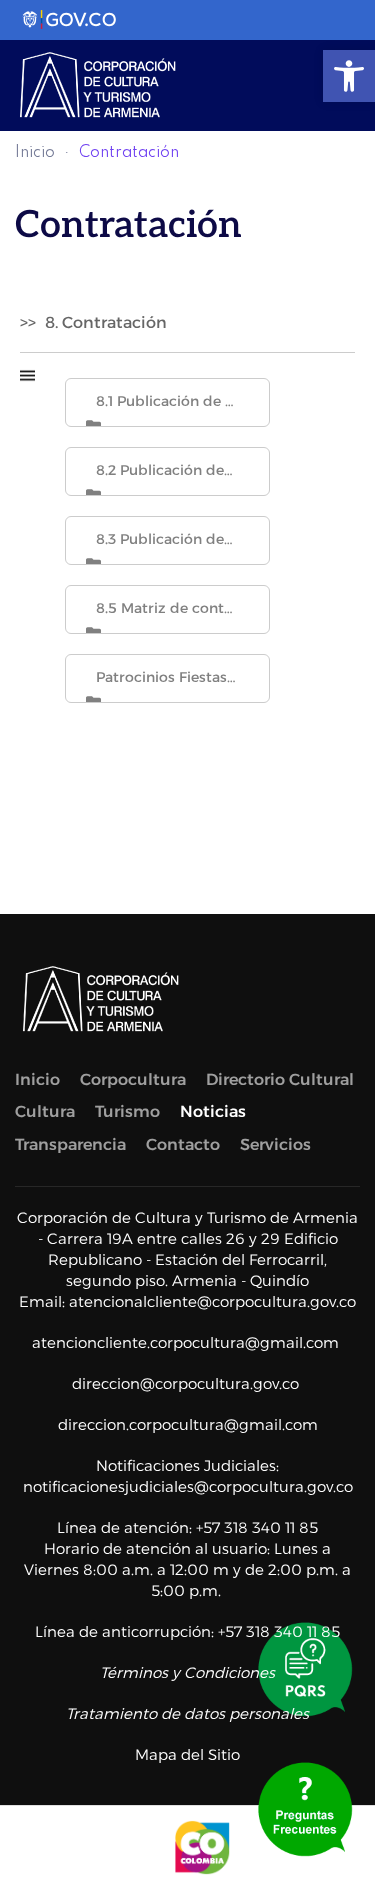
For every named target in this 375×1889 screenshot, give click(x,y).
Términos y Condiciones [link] (187, 1672)
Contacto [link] (183, 1144)
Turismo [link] (127, 1111)
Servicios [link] (275, 1144)
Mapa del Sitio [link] (187, 1754)
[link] (349, 76)
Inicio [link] (35, 153)
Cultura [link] (45, 1111)
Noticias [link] (213, 1111)
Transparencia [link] (70, 1144)
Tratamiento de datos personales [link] (187, 1713)
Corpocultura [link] (133, 1079)
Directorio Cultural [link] (280, 1079)
